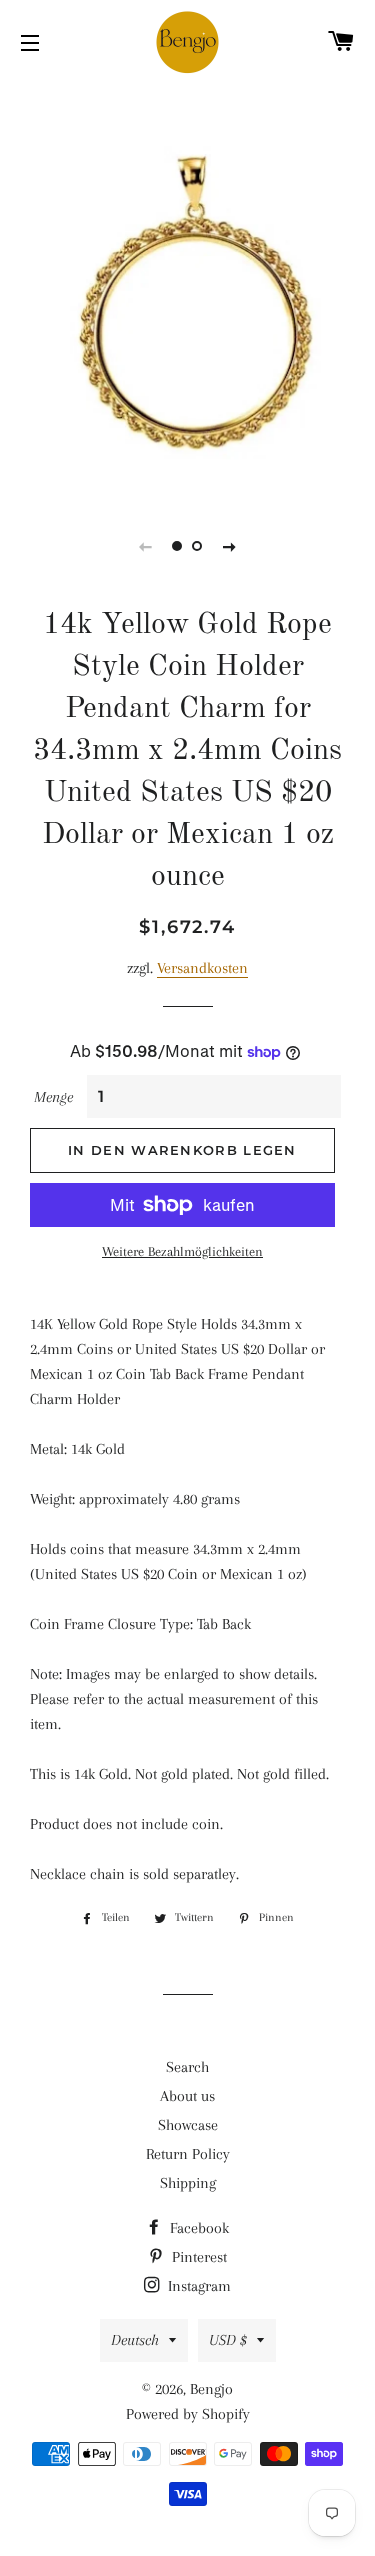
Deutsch (135, 2340)
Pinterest (197, 2257)
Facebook (197, 2228)
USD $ (228, 2340)
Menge (53, 1097)
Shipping (188, 2183)
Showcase (188, 2125)
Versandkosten (202, 968)
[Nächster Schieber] (230, 546)
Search (187, 2067)
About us (187, 2096)
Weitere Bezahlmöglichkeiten (182, 1251)
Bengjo (211, 2389)
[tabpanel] (187, 289)
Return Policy (188, 2154)
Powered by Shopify (188, 2414)
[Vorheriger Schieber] (146, 546)
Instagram (197, 2286)
